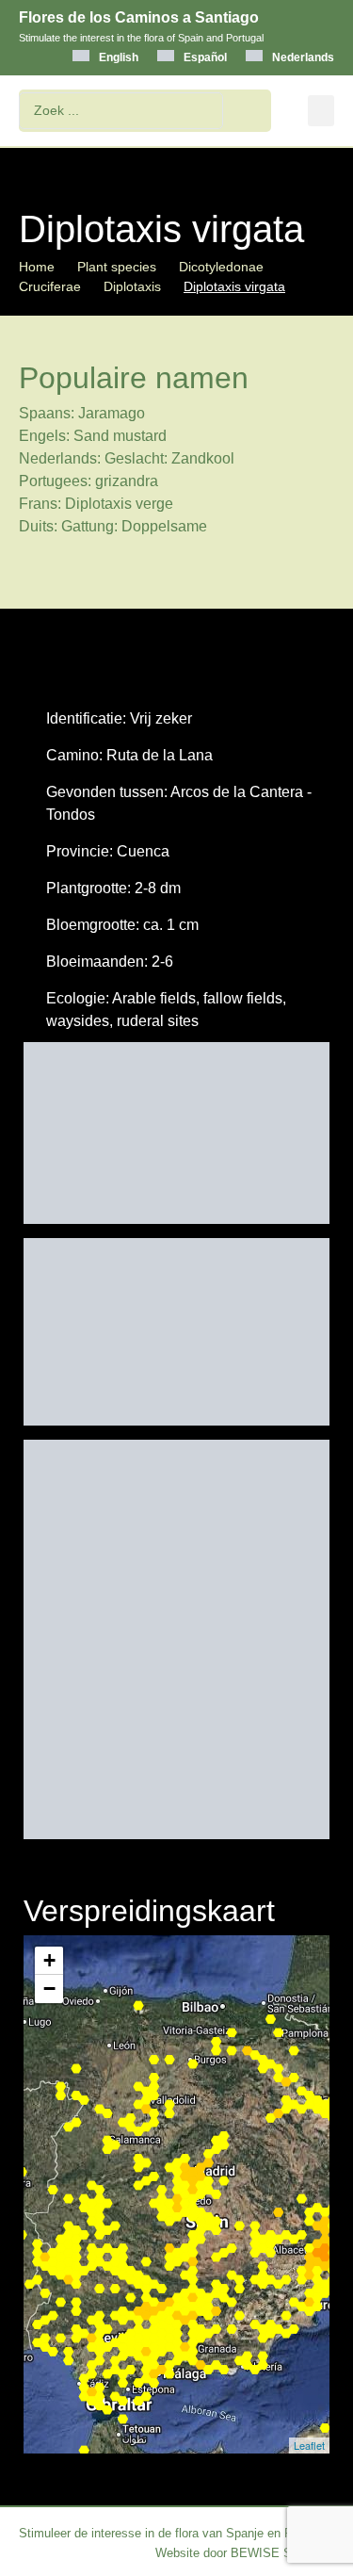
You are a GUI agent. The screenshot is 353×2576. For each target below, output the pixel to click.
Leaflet (309, 2445)
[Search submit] (252, 111)
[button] (321, 111)
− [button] (49, 1989)
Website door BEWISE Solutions (245, 2553)
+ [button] (49, 1960)
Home (37, 267)
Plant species (117, 267)
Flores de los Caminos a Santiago (139, 17)
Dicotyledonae (221, 267)
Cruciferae (50, 286)
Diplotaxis (132, 286)
